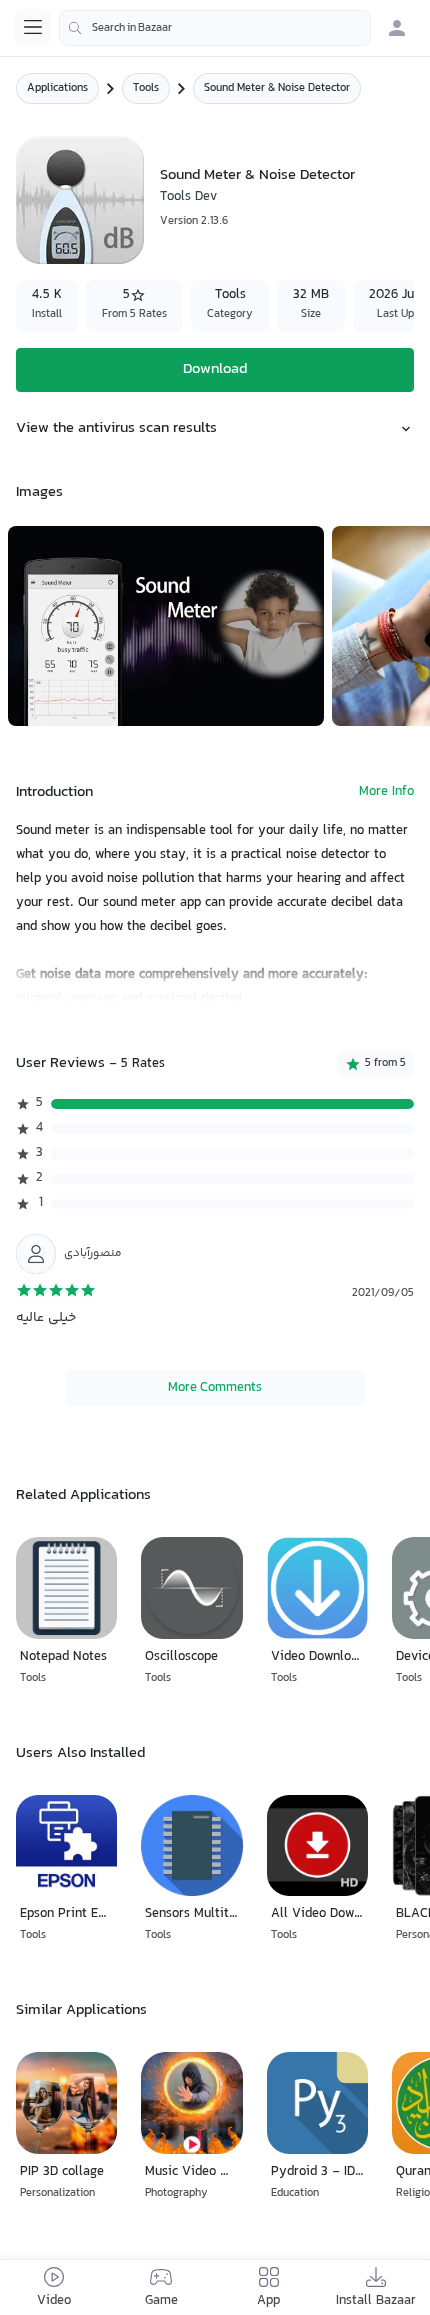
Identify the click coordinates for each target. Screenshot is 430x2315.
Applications (57, 88)
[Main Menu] (33, 27)
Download (215, 369)
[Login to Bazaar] (397, 28)
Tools (146, 88)
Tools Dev (188, 197)
